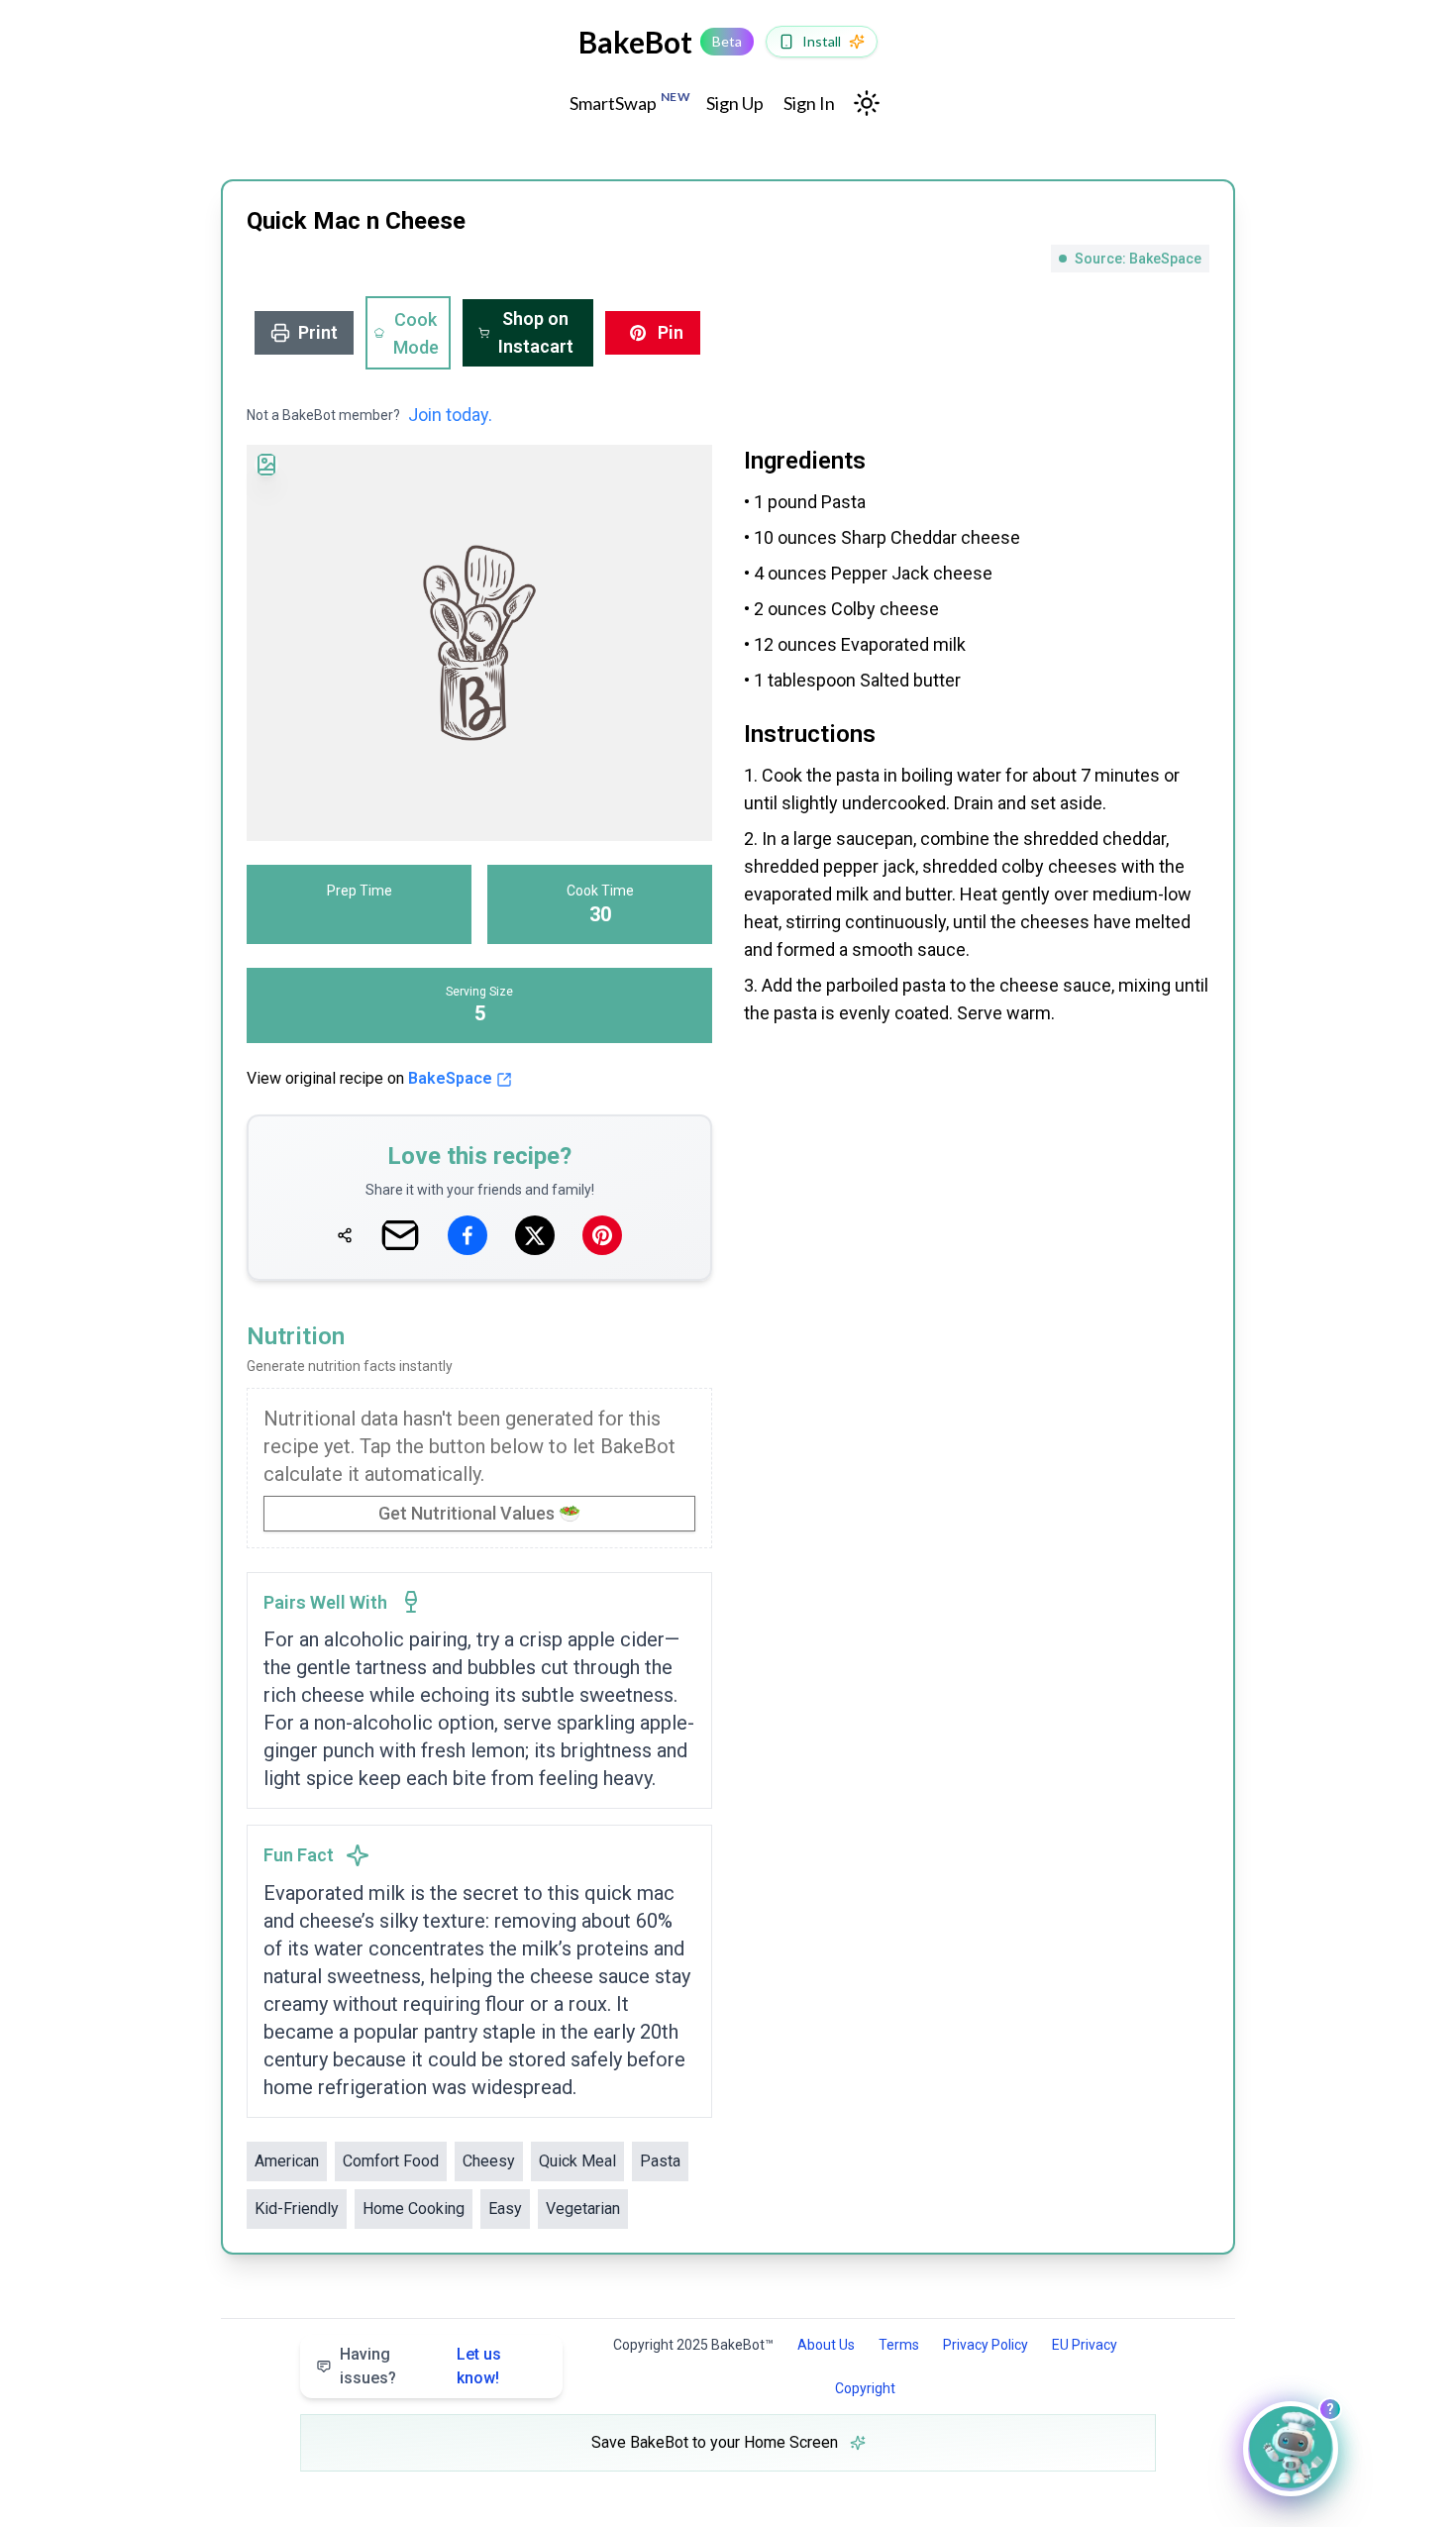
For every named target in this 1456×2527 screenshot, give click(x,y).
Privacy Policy (986, 2345)
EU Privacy (1085, 2345)
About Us (826, 2345)
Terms (899, 2345)
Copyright (865, 2388)
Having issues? (420, 2366)
